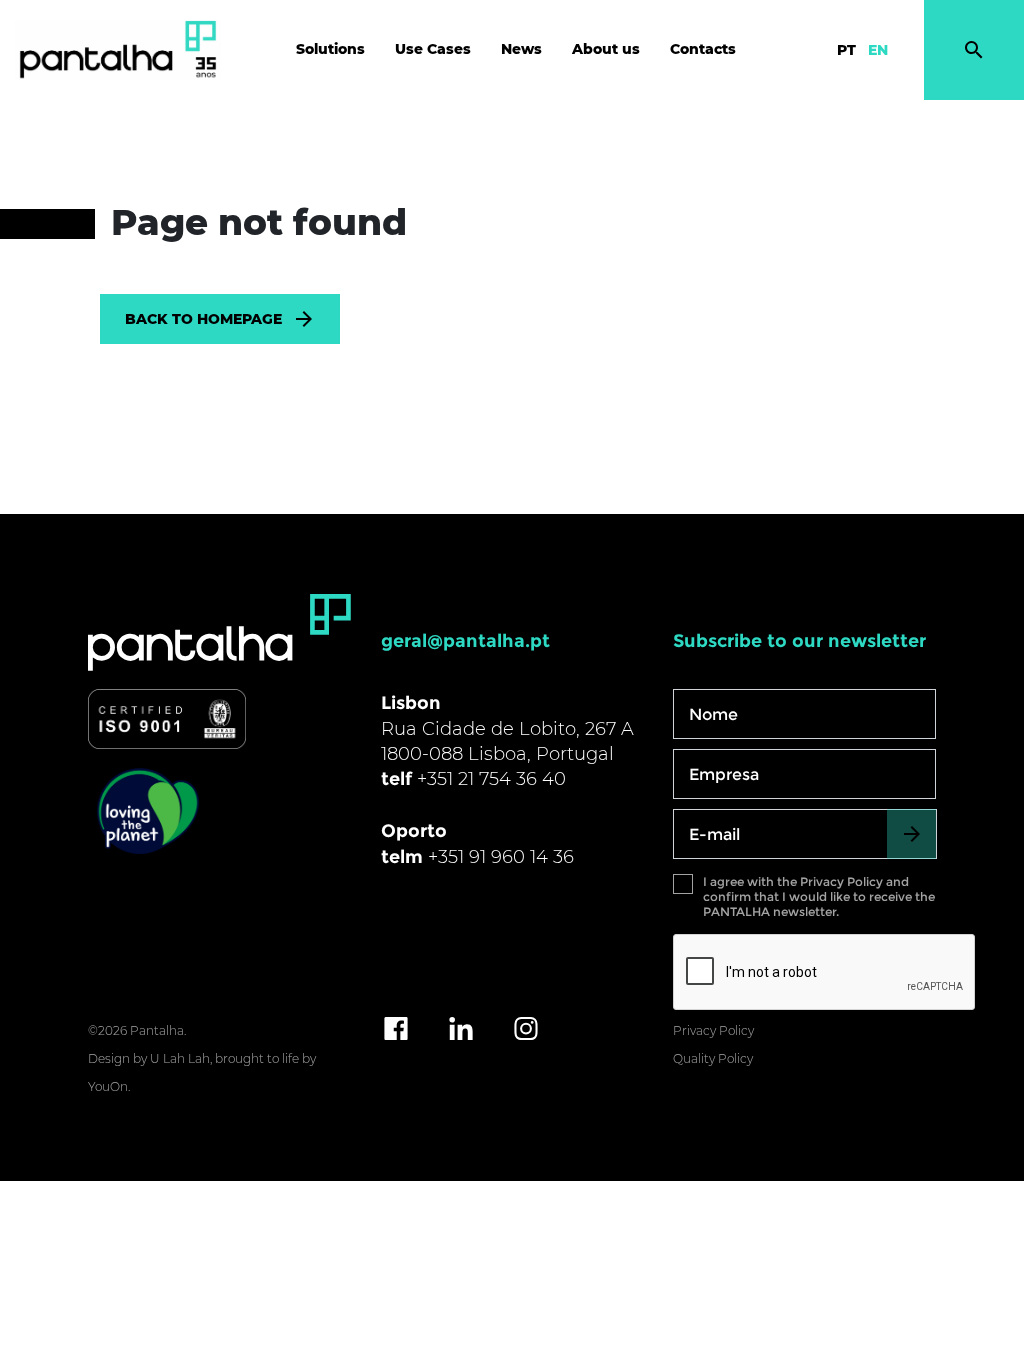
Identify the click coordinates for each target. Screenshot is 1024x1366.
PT (846, 50)
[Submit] (911, 834)
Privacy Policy (713, 1030)
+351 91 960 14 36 (501, 857)
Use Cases (433, 49)
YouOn (108, 1086)
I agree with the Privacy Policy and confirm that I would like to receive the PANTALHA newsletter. (819, 896)
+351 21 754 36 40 (491, 779)
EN (878, 50)
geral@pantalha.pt (465, 641)
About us (606, 49)
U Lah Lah (180, 1058)
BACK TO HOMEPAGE (203, 319)
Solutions (330, 49)
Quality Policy (713, 1058)
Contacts (703, 49)
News (521, 49)
